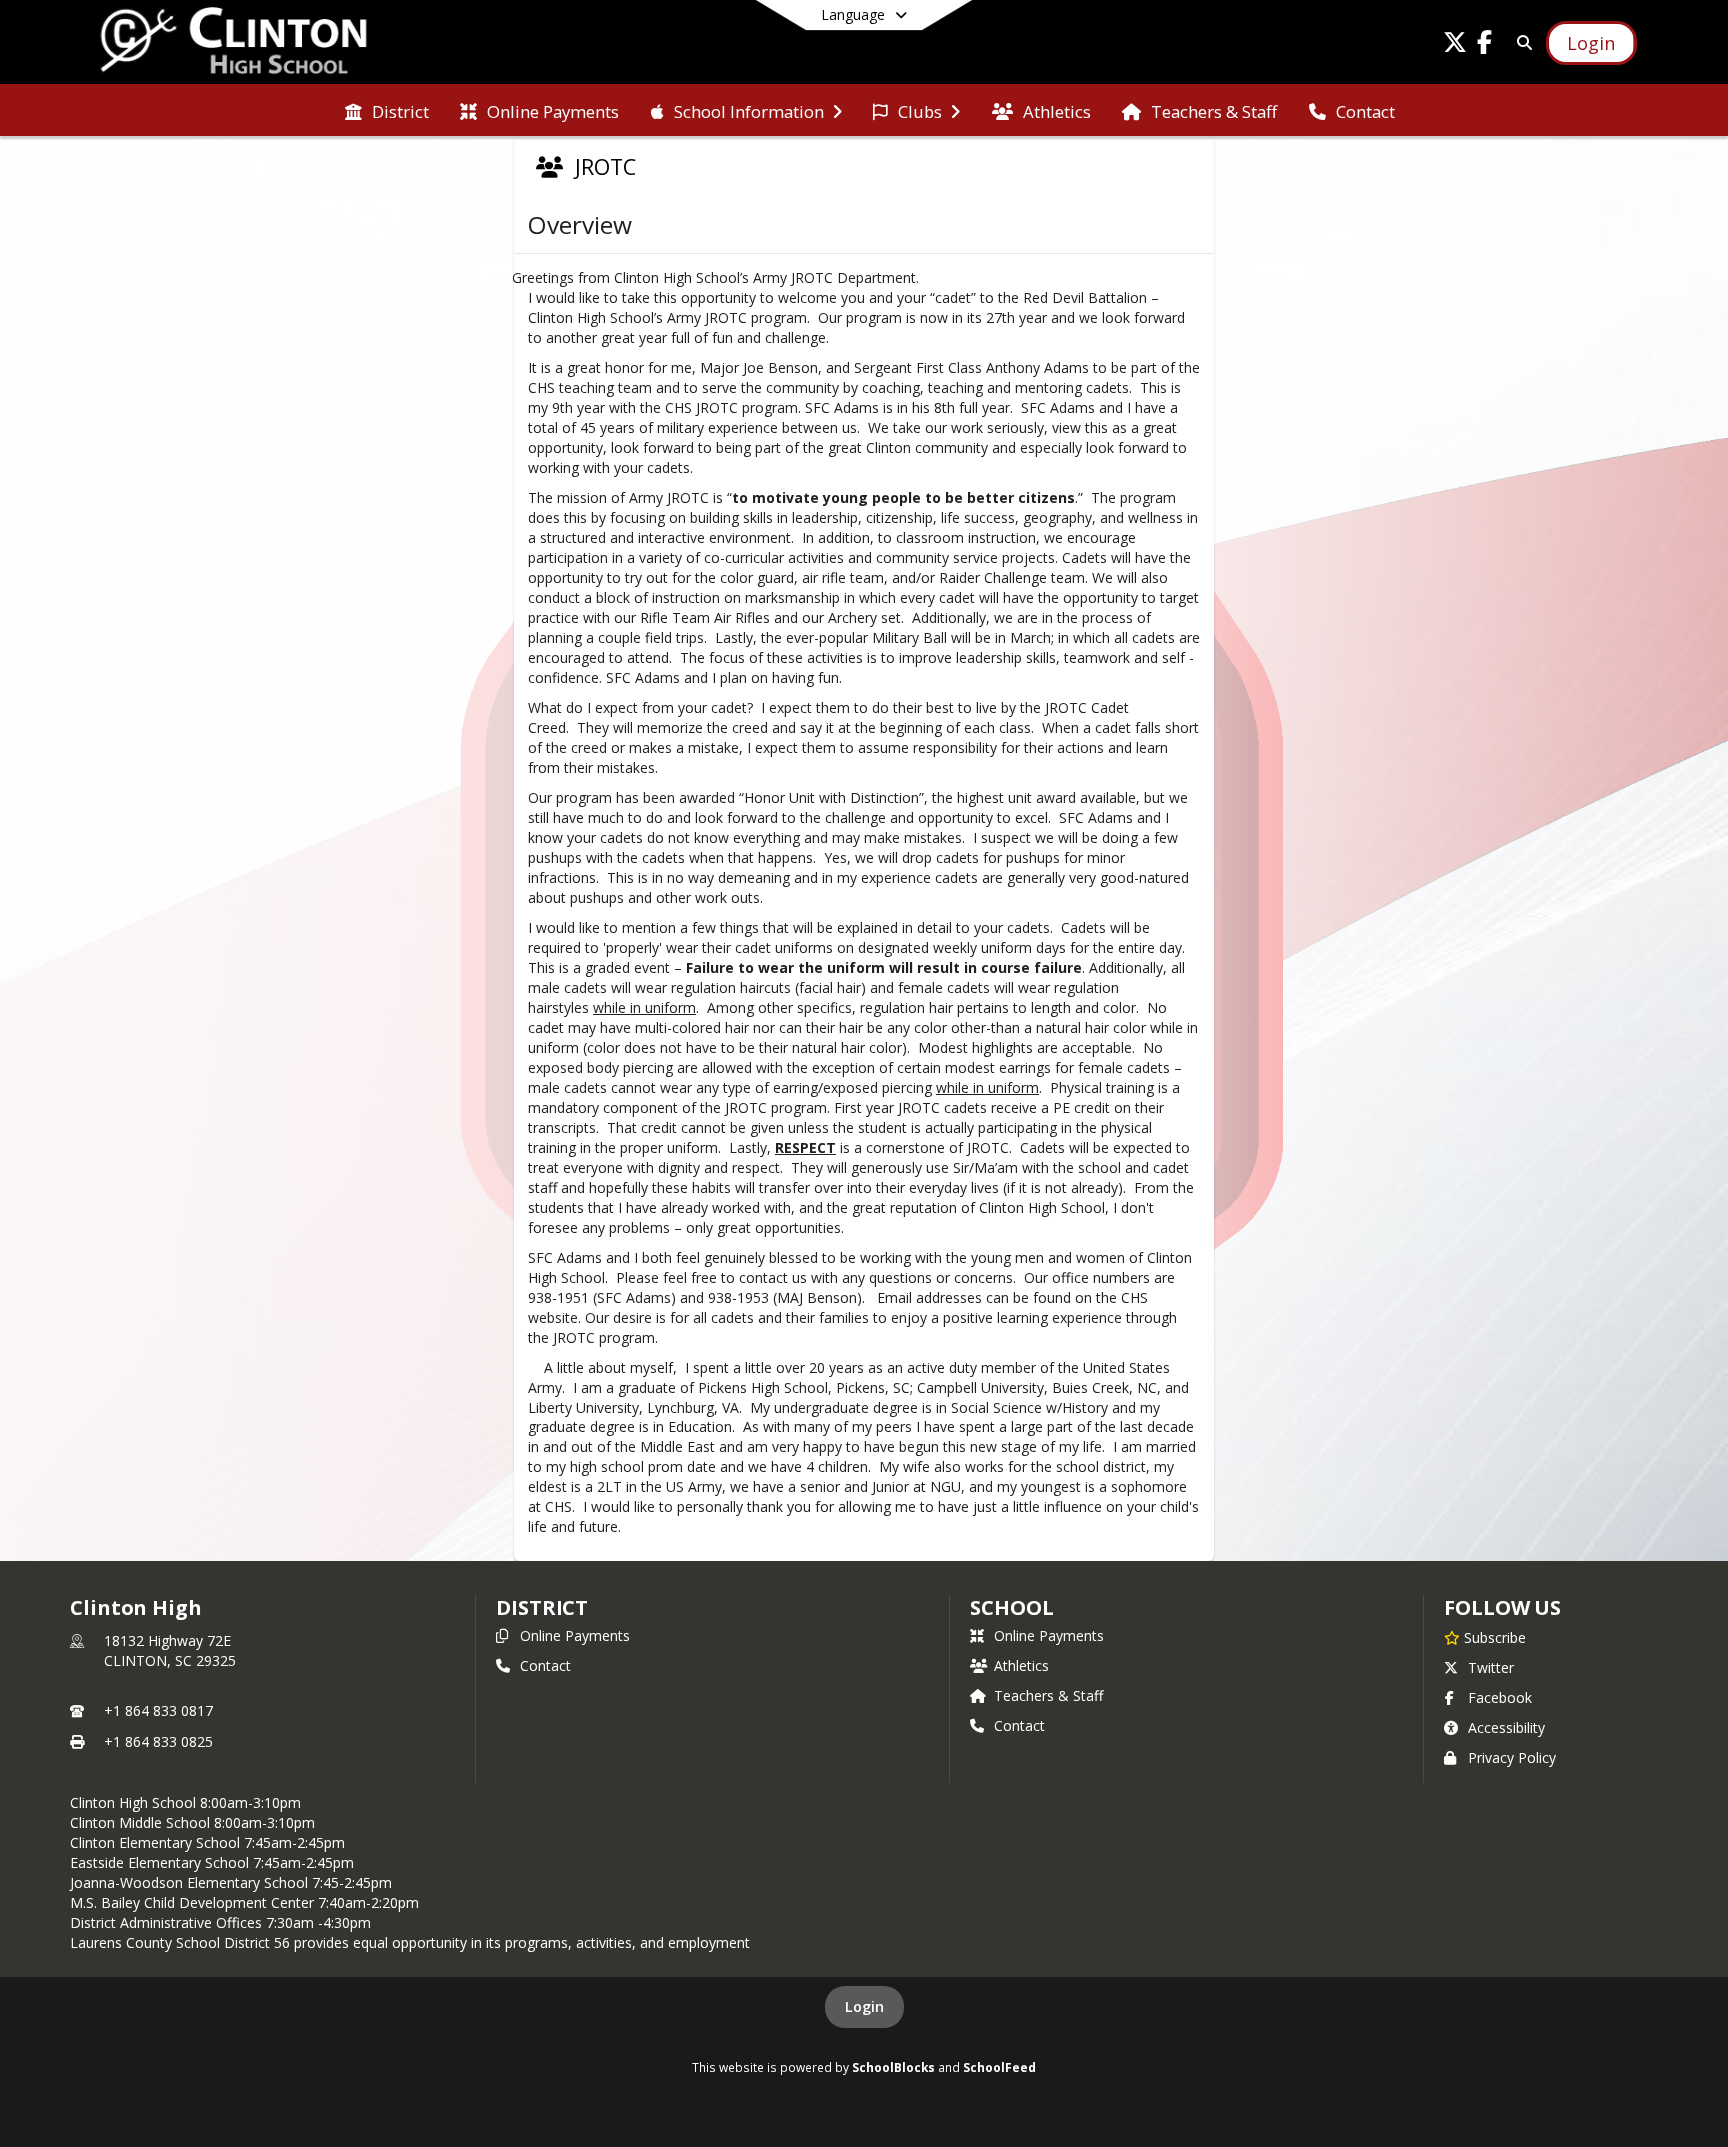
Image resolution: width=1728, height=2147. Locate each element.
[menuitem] (387, 110)
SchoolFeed (999, 2067)
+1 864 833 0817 (158, 1710)
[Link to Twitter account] (1455, 45)
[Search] (1521, 42)
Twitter (1491, 1667)
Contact (545, 1665)
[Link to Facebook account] (1485, 45)
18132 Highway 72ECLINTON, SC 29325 (170, 1650)
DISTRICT (542, 1607)
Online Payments (575, 1635)
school (1011, 1607)
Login (864, 2006)
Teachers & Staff (1048, 1695)
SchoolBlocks (893, 2067)
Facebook (1500, 1697)
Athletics (1021, 1665)
